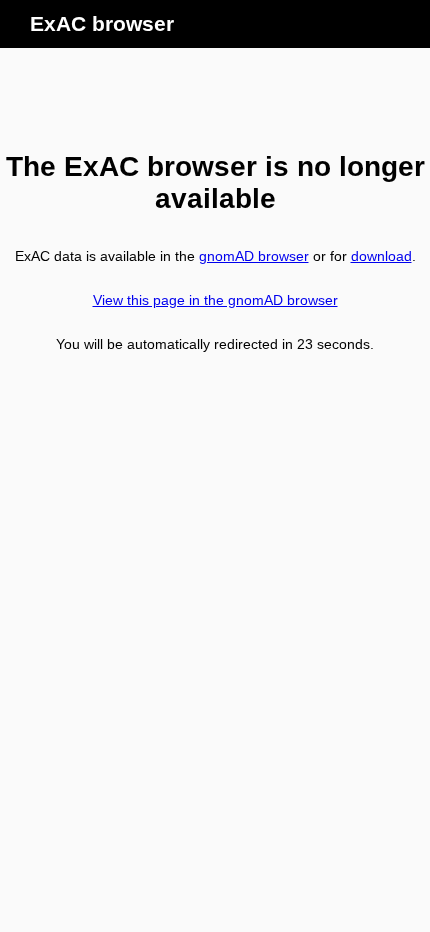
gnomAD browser (254, 256)
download (381, 256)
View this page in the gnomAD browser (215, 300)
